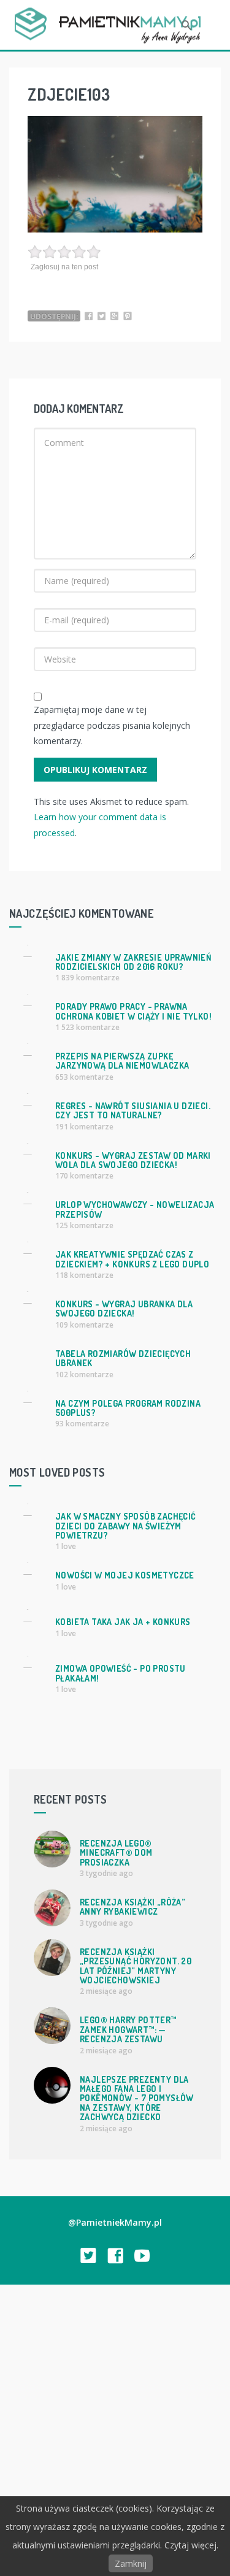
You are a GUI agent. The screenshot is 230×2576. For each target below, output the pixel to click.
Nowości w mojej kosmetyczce (125, 1575)
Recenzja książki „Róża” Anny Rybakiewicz (132, 1907)
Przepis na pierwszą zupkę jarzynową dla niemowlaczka (122, 1061)
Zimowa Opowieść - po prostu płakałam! (121, 1673)
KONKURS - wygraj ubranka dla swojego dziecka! (124, 1309)
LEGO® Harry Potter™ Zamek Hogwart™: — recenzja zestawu (128, 2029)
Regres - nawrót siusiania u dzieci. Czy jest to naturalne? (133, 1110)
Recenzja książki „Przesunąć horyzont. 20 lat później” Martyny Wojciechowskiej (136, 1966)
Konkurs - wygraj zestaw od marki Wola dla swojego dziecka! (133, 1160)
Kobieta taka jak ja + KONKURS (123, 1622)
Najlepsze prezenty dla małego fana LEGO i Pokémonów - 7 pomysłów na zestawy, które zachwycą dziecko (137, 2098)
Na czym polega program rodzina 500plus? (128, 1408)
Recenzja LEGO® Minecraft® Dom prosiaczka (116, 1853)
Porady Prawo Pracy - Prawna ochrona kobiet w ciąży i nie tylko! (133, 1011)
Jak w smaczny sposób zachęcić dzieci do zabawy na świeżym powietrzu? (126, 1526)
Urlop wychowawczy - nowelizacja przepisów (135, 1209)
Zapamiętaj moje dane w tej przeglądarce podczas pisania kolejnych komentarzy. (112, 725)
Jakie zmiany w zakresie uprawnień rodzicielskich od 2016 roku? (133, 962)
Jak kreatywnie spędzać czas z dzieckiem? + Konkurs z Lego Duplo (132, 1259)
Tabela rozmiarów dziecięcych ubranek (123, 1358)
